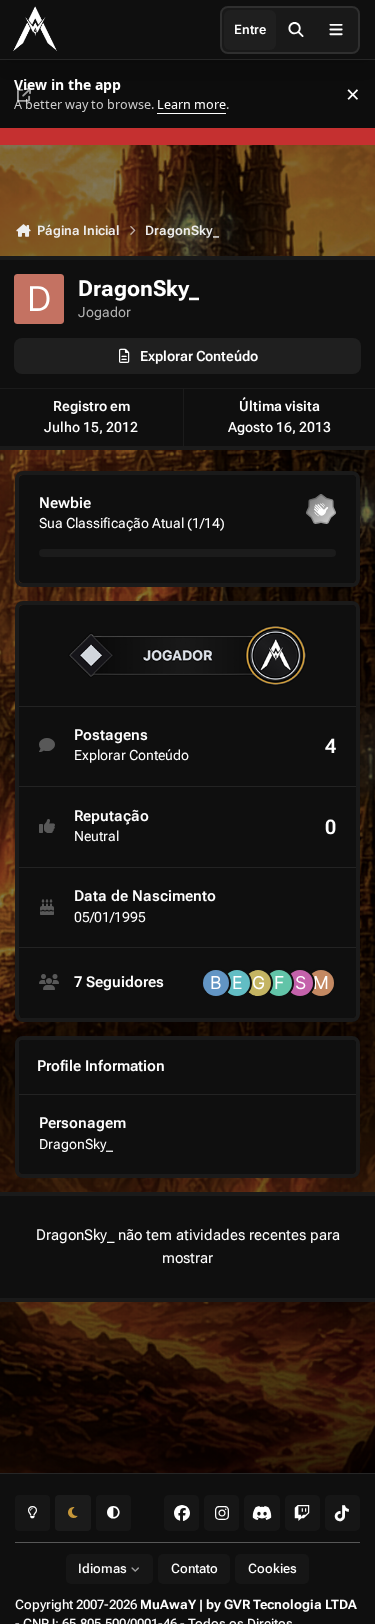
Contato (194, 1568)
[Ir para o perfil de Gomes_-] (258, 983)
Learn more (38, 94)
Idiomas (104, 1568)
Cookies (272, 1568)
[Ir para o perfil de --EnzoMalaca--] (237, 983)
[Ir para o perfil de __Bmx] (216, 983)
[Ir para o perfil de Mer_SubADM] (321, 983)
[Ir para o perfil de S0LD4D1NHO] (300, 983)
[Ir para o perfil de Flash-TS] (279, 983)
